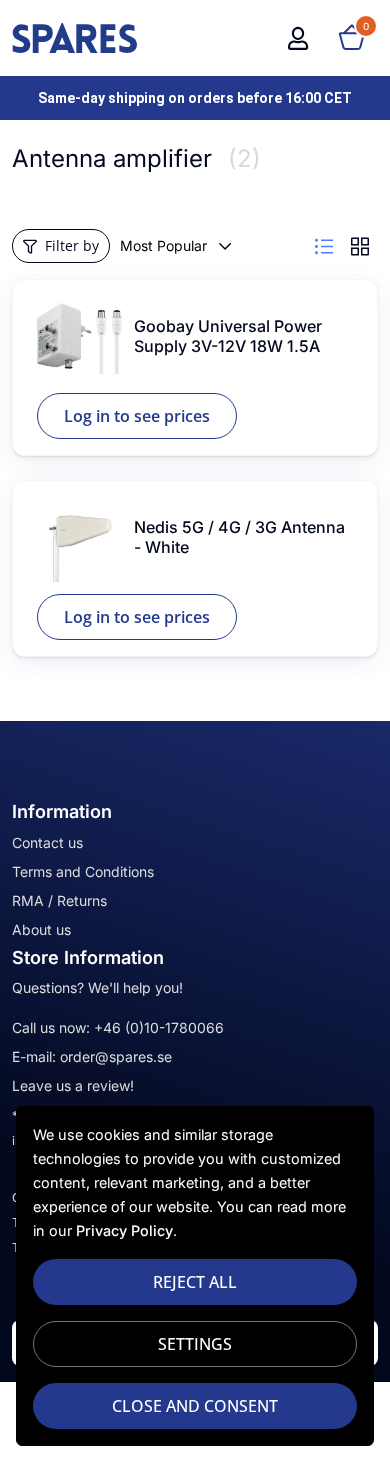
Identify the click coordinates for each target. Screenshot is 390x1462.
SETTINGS (195, 1344)
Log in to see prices (137, 416)
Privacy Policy (124, 1230)
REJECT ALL (195, 1282)
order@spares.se (116, 1056)
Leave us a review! (73, 1085)
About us (41, 929)
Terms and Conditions (83, 871)
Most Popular (163, 245)
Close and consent (195, 1406)
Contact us (47, 842)
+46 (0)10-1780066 (159, 1027)
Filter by (72, 245)
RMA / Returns (59, 900)
